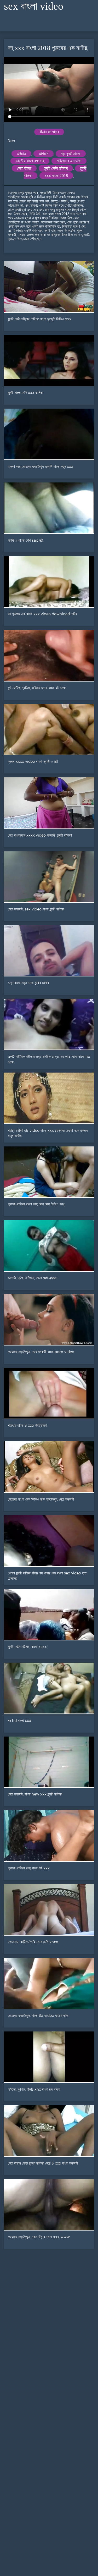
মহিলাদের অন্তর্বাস (69, 161)
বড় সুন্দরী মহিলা (71, 154)
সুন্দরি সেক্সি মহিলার (56, 168)
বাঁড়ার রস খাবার (49, 132)
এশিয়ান (44, 154)
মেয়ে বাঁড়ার (24, 168)
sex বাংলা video (34, 6)
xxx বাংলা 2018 (56, 176)
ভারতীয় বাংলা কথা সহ (30, 161)
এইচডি (21, 154)
